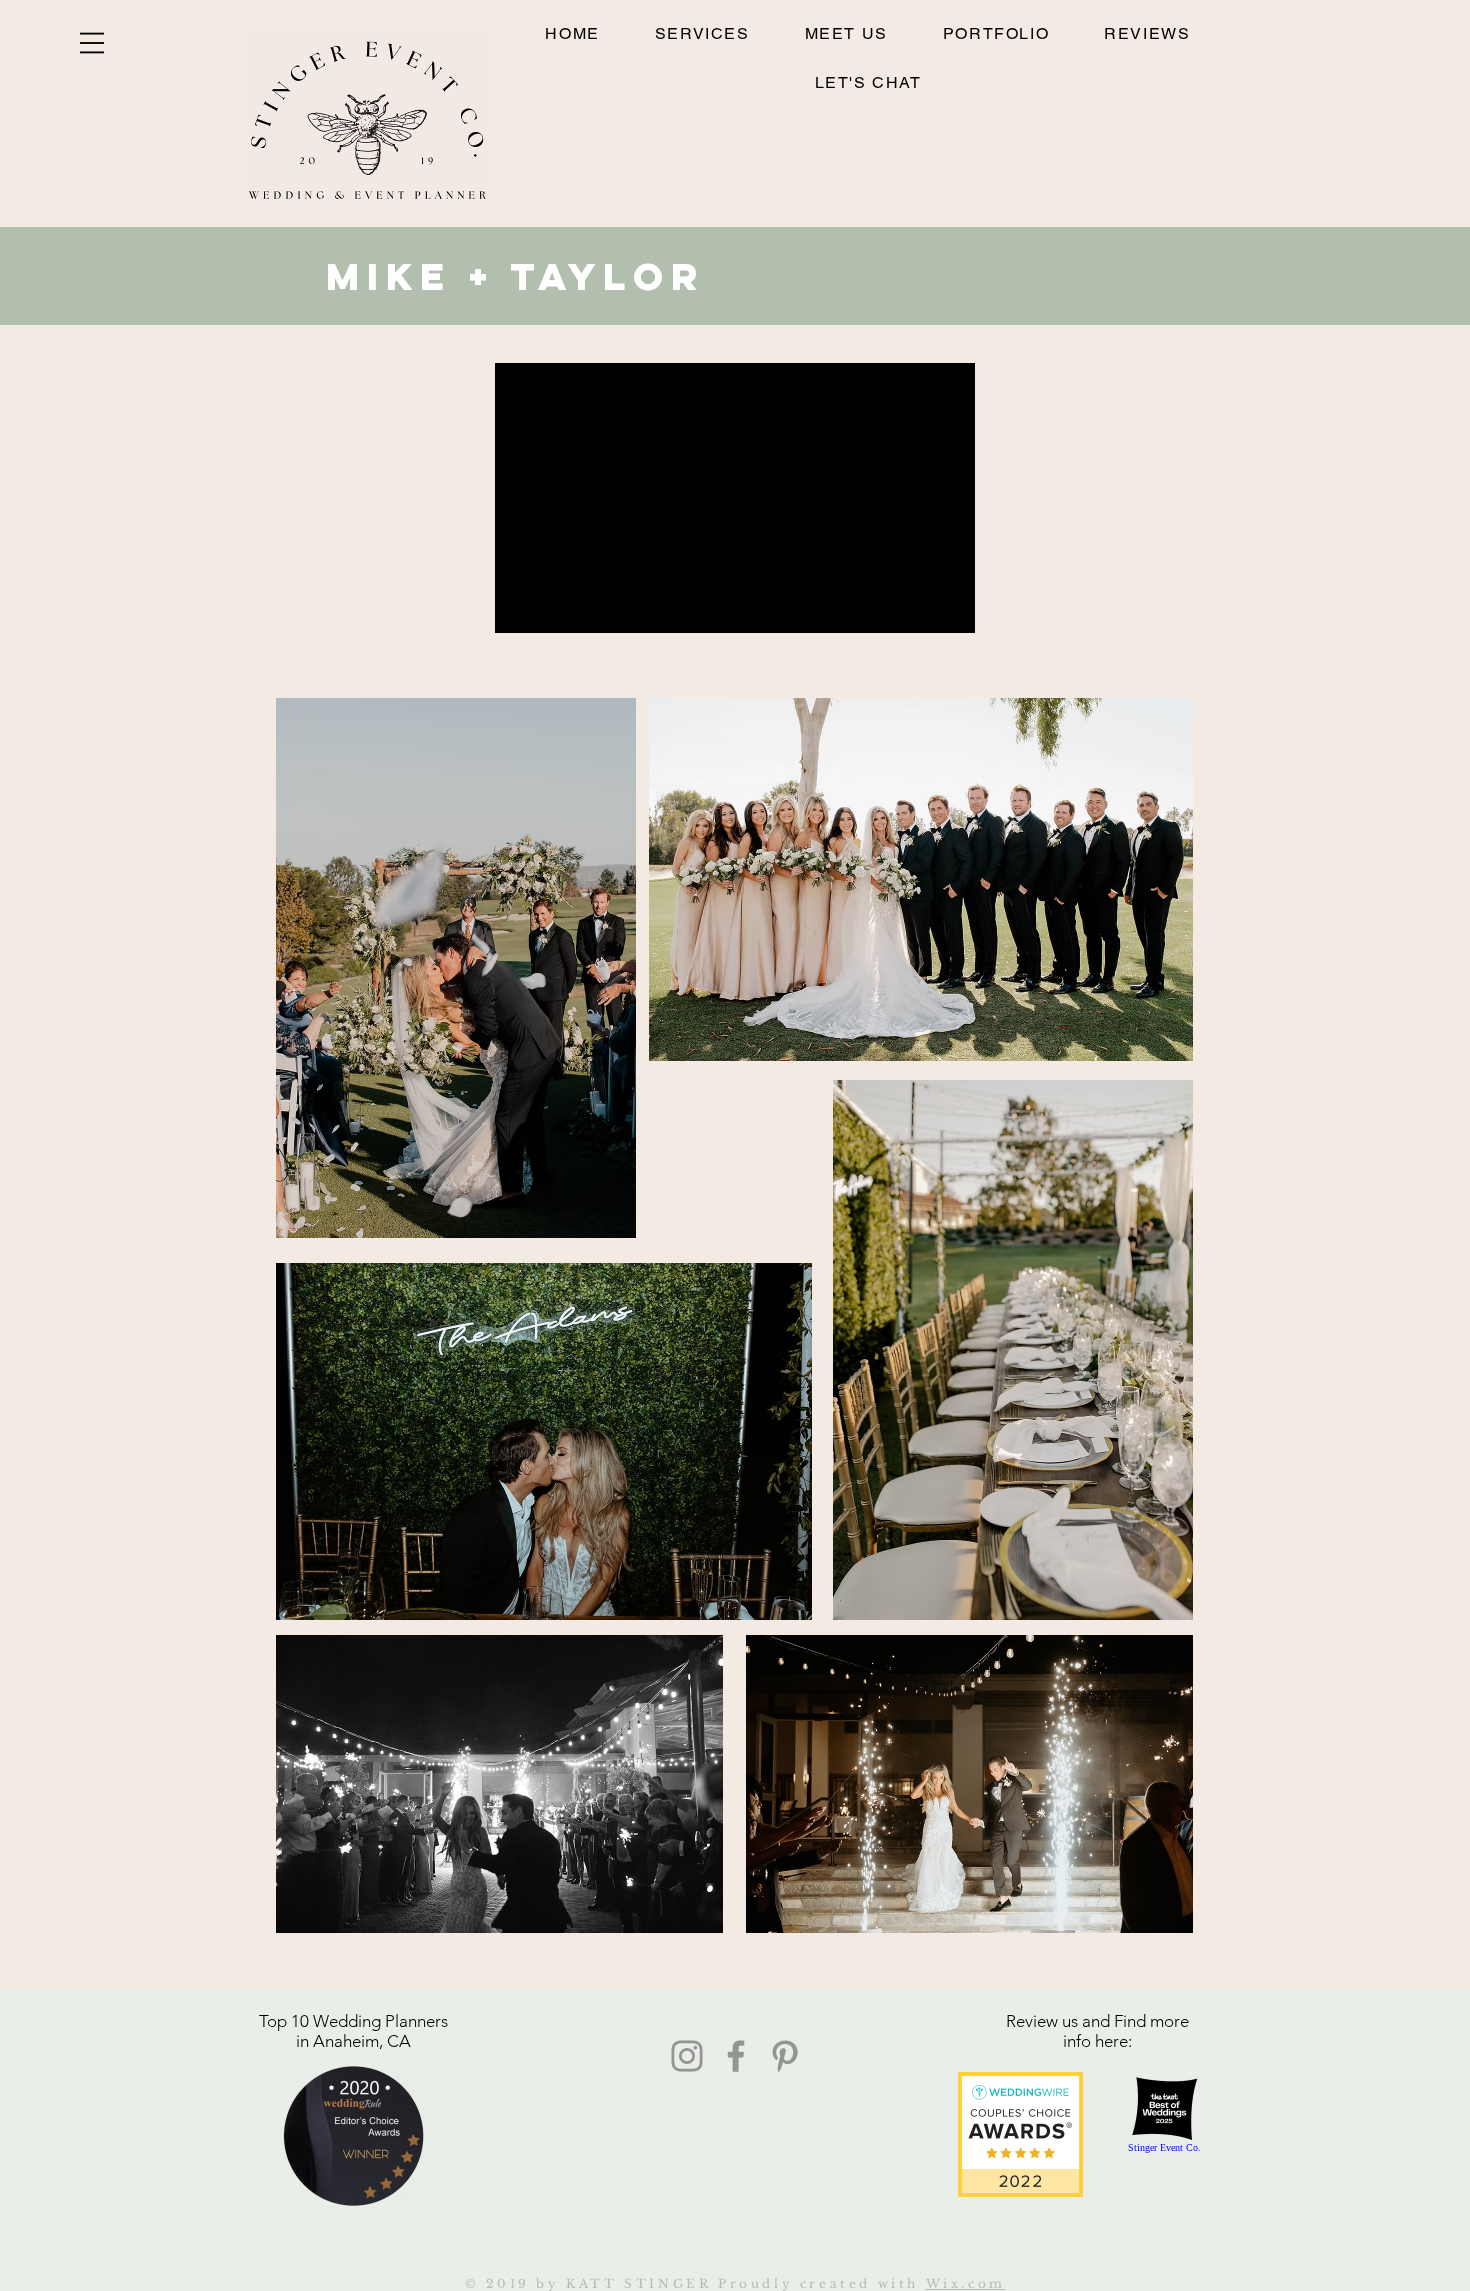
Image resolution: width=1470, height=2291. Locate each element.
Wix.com (966, 2283)
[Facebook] (736, 2056)
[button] (92, 43)
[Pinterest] (785, 2056)
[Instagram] (687, 2056)
